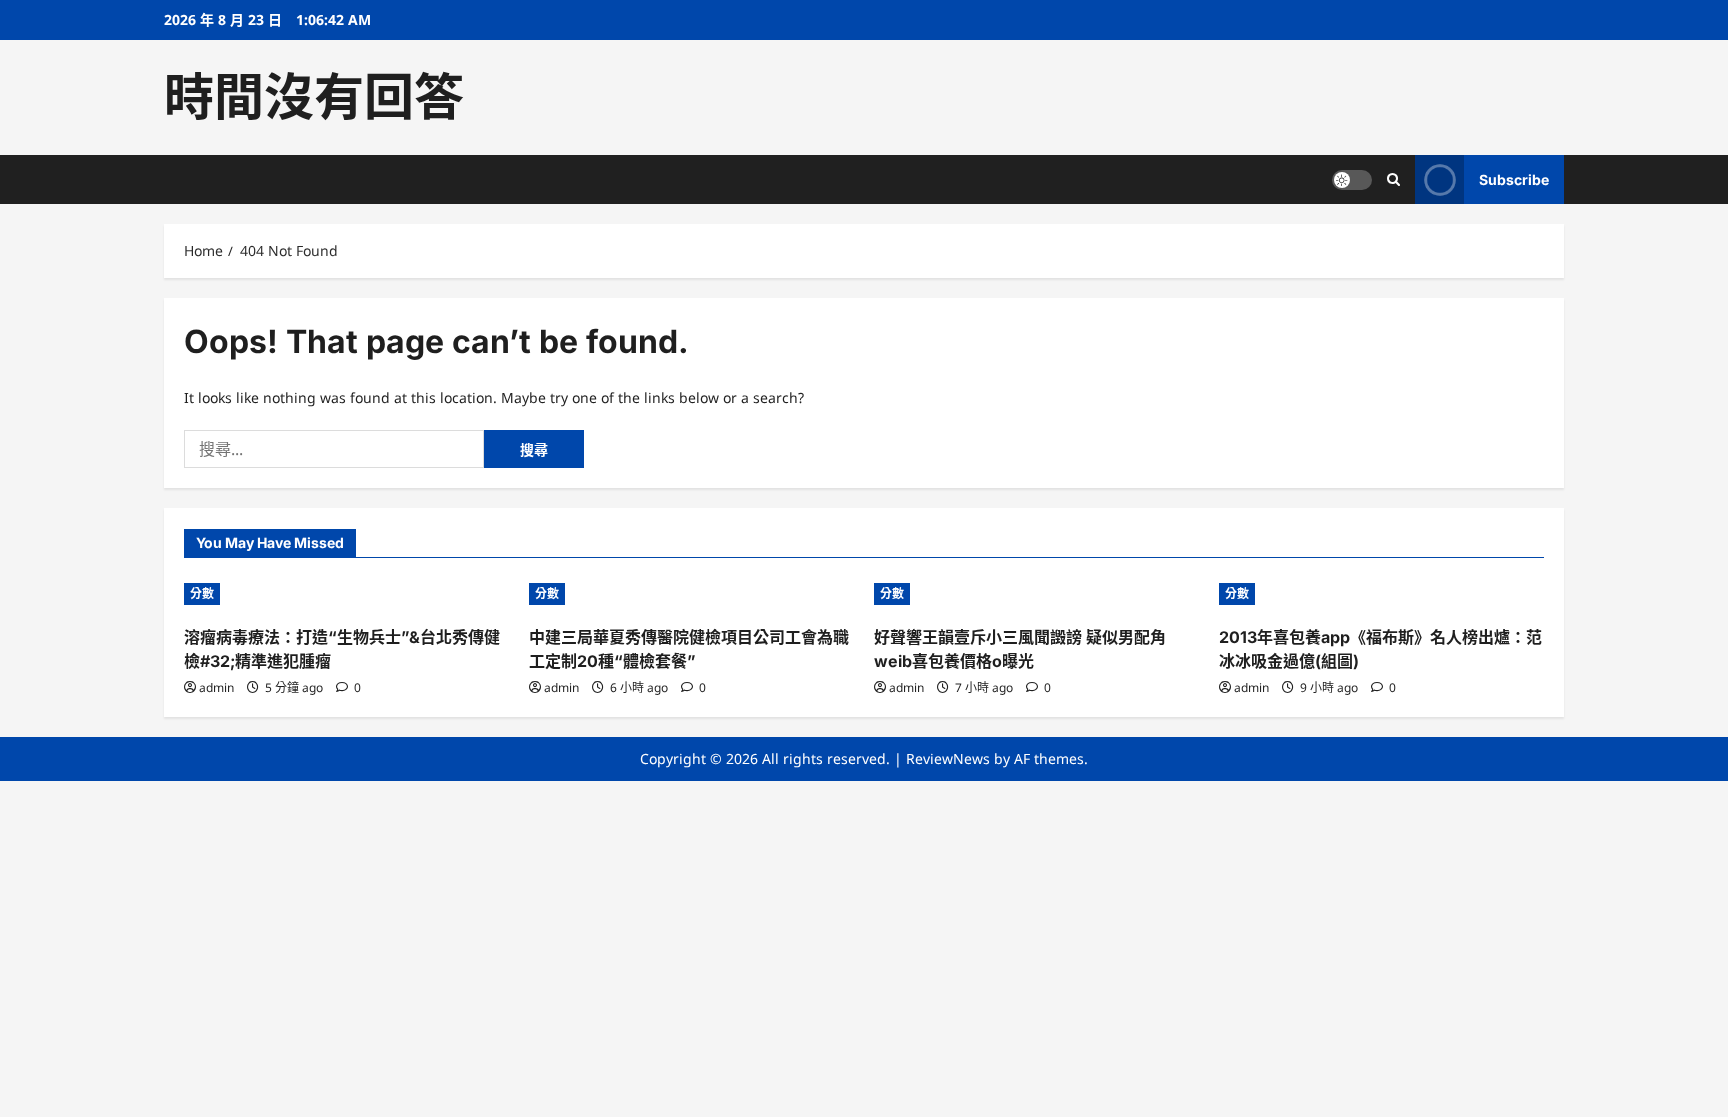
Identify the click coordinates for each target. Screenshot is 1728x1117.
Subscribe (1514, 179)
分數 (202, 593)
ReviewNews (948, 758)
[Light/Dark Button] (1352, 180)
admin (216, 687)
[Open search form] (1393, 179)
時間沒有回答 (314, 97)
